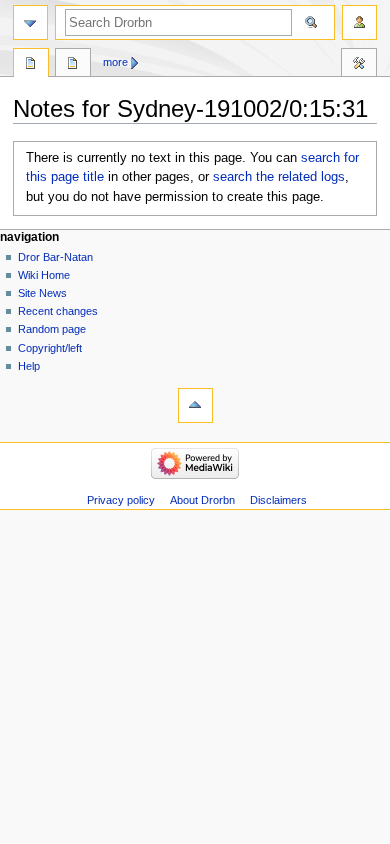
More (115, 62)
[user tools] (359, 22)
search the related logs (279, 177)
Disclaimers (278, 500)
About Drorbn (202, 500)
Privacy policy (121, 500)
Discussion (73, 65)
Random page (52, 329)
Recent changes (58, 311)
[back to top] (195, 405)
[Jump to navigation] (30, 22)
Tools (359, 65)
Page (31, 65)
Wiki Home (44, 275)
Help (29, 366)
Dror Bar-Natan (55, 257)
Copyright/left (50, 348)
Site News (42, 293)
